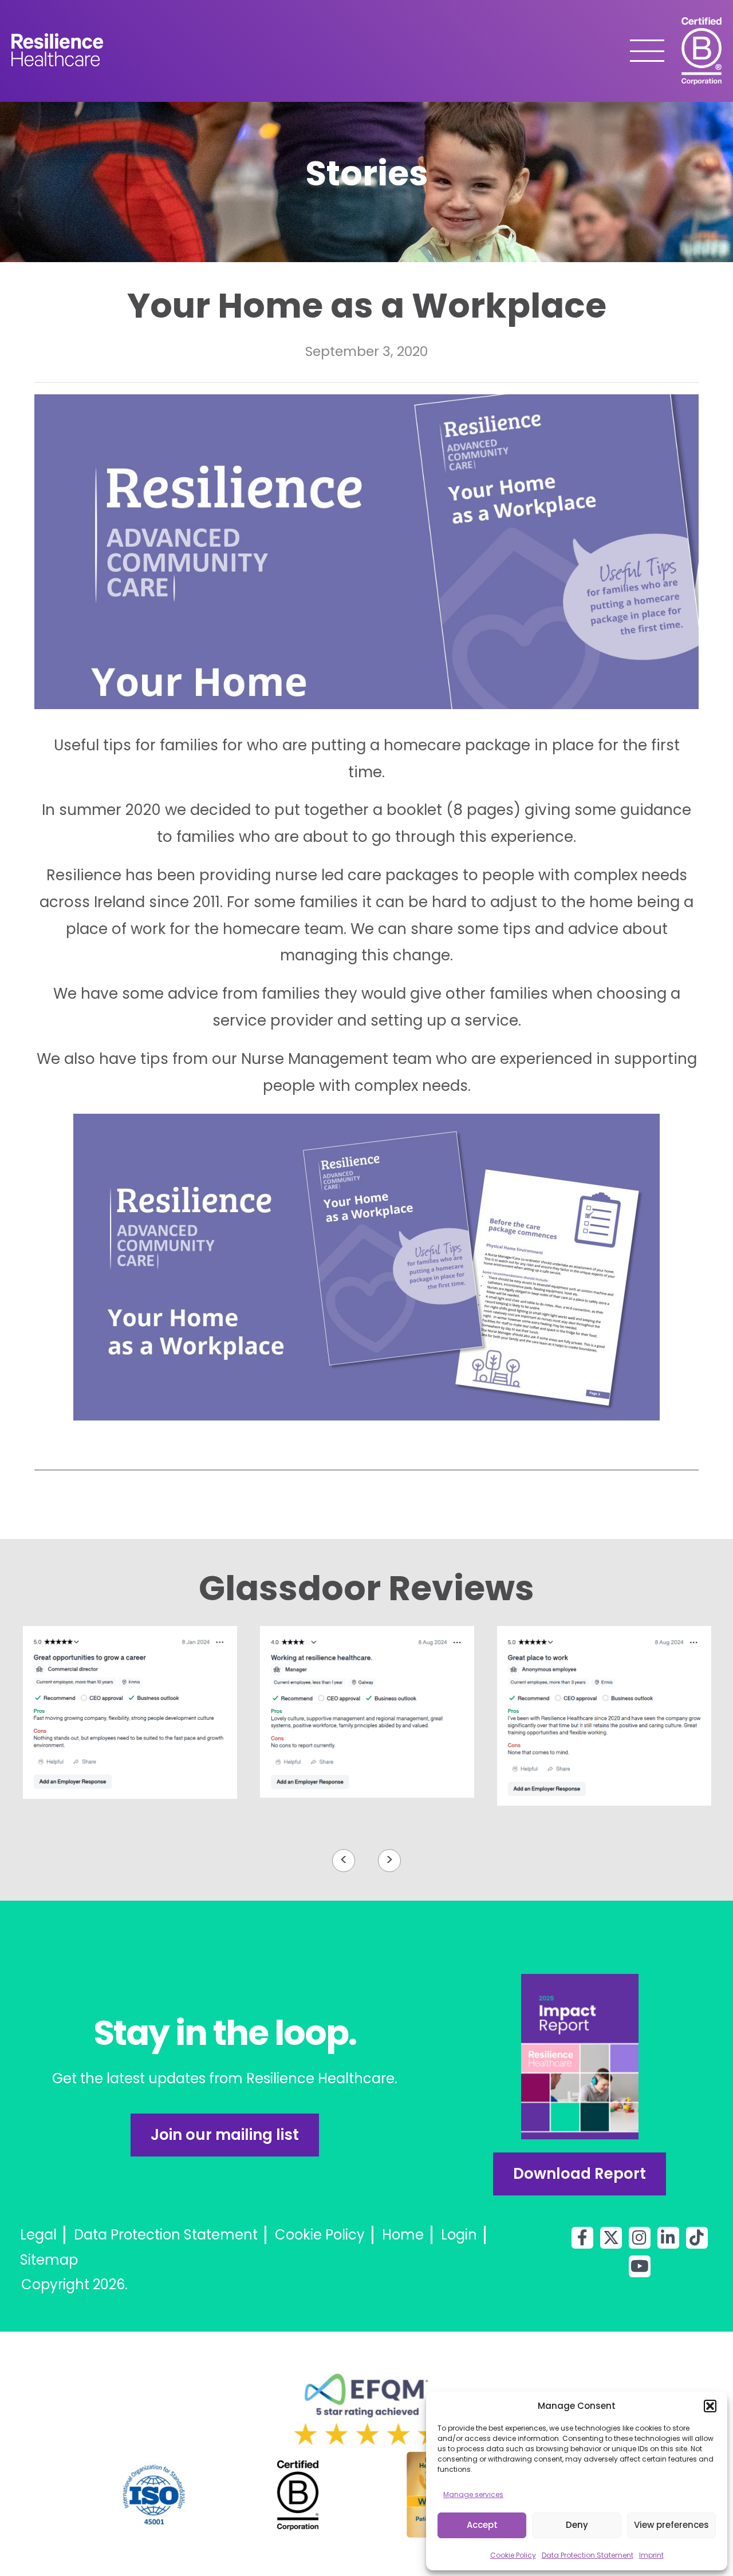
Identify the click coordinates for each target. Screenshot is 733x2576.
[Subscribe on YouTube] (640, 2266)
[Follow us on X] (611, 2238)
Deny (577, 2525)
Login (459, 2235)
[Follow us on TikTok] (697, 2238)
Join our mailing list (225, 2135)
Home (403, 2235)
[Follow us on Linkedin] (668, 2238)
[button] (710, 2406)
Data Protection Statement (588, 2555)
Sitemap (49, 2260)
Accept (482, 2525)
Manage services (473, 2494)
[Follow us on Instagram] (640, 2238)
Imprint (651, 2555)
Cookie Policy (513, 2555)
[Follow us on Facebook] (582, 2238)
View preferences (671, 2525)
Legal (38, 2235)
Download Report (580, 2174)
